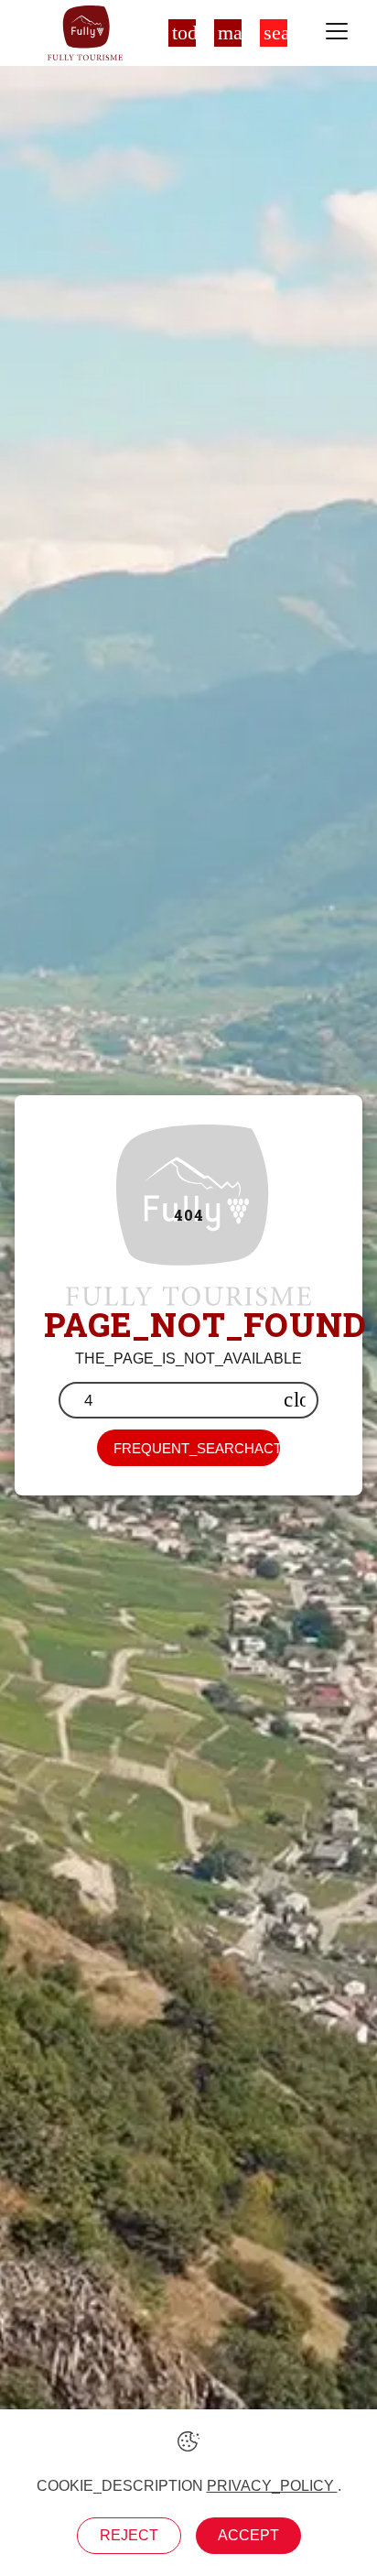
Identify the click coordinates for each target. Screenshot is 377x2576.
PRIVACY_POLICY (272, 2486)
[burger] (337, 33)
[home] (85, 33)
